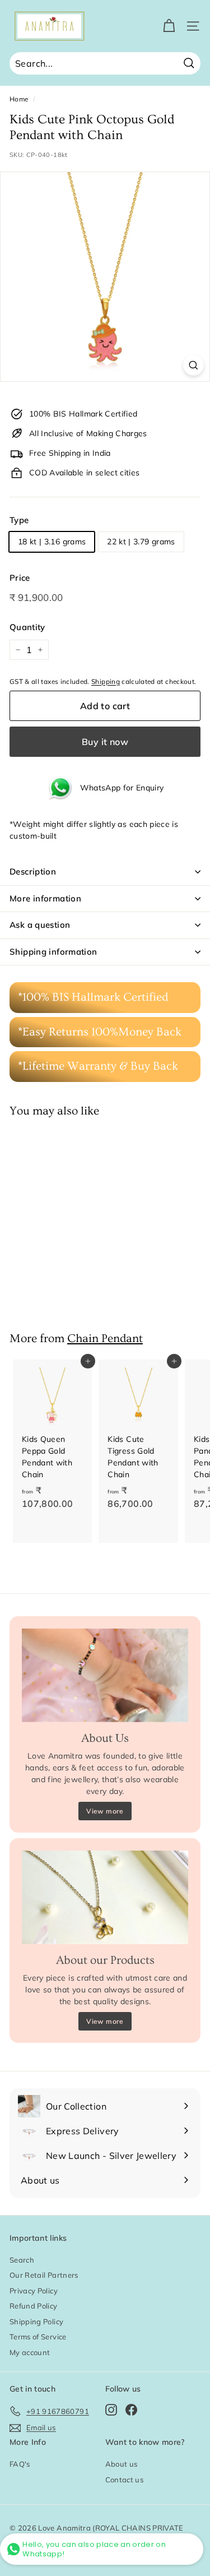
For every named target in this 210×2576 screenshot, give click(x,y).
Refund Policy (34, 2306)
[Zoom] (193, 365)
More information (45, 898)
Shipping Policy (36, 2321)
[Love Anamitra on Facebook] (131, 2409)
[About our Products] (105, 1897)
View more (105, 1811)
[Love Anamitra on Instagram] (111, 2409)
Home (19, 99)
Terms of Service (38, 2337)
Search (22, 2260)
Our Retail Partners (44, 2275)
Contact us (125, 2480)
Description (33, 871)
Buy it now (105, 742)
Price (20, 578)
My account (30, 2352)
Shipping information (53, 952)
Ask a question (40, 925)
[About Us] (105, 1675)
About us (122, 2464)
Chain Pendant (105, 1338)
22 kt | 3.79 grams (141, 542)
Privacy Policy (34, 2291)
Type (19, 520)
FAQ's (20, 2464)
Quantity (27, 627)
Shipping (106, 681)
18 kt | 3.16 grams (52, 542)
